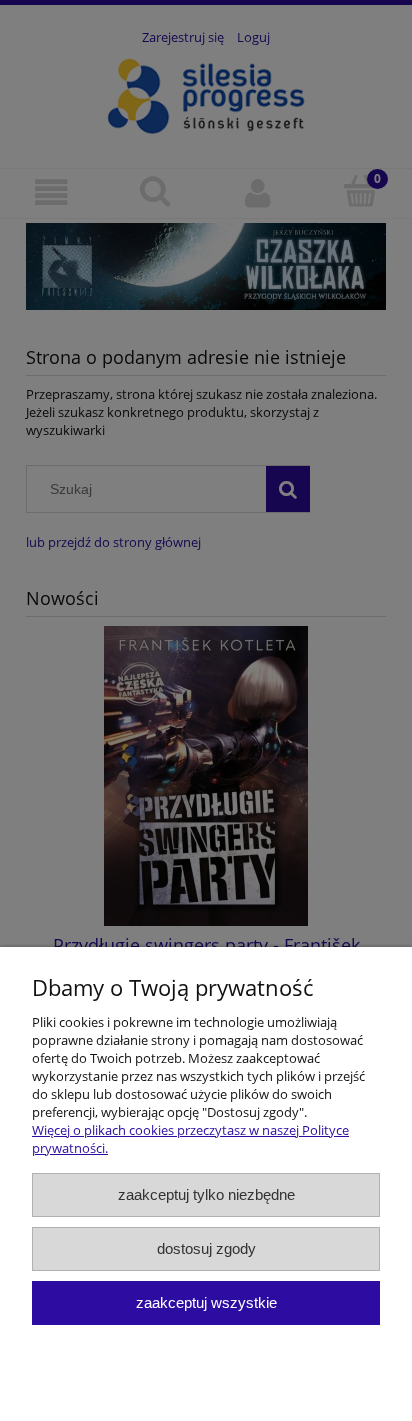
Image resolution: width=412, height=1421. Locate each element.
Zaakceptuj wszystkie (206, 1302)
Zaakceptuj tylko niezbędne (206, 1194)
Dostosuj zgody (206, 1248)
